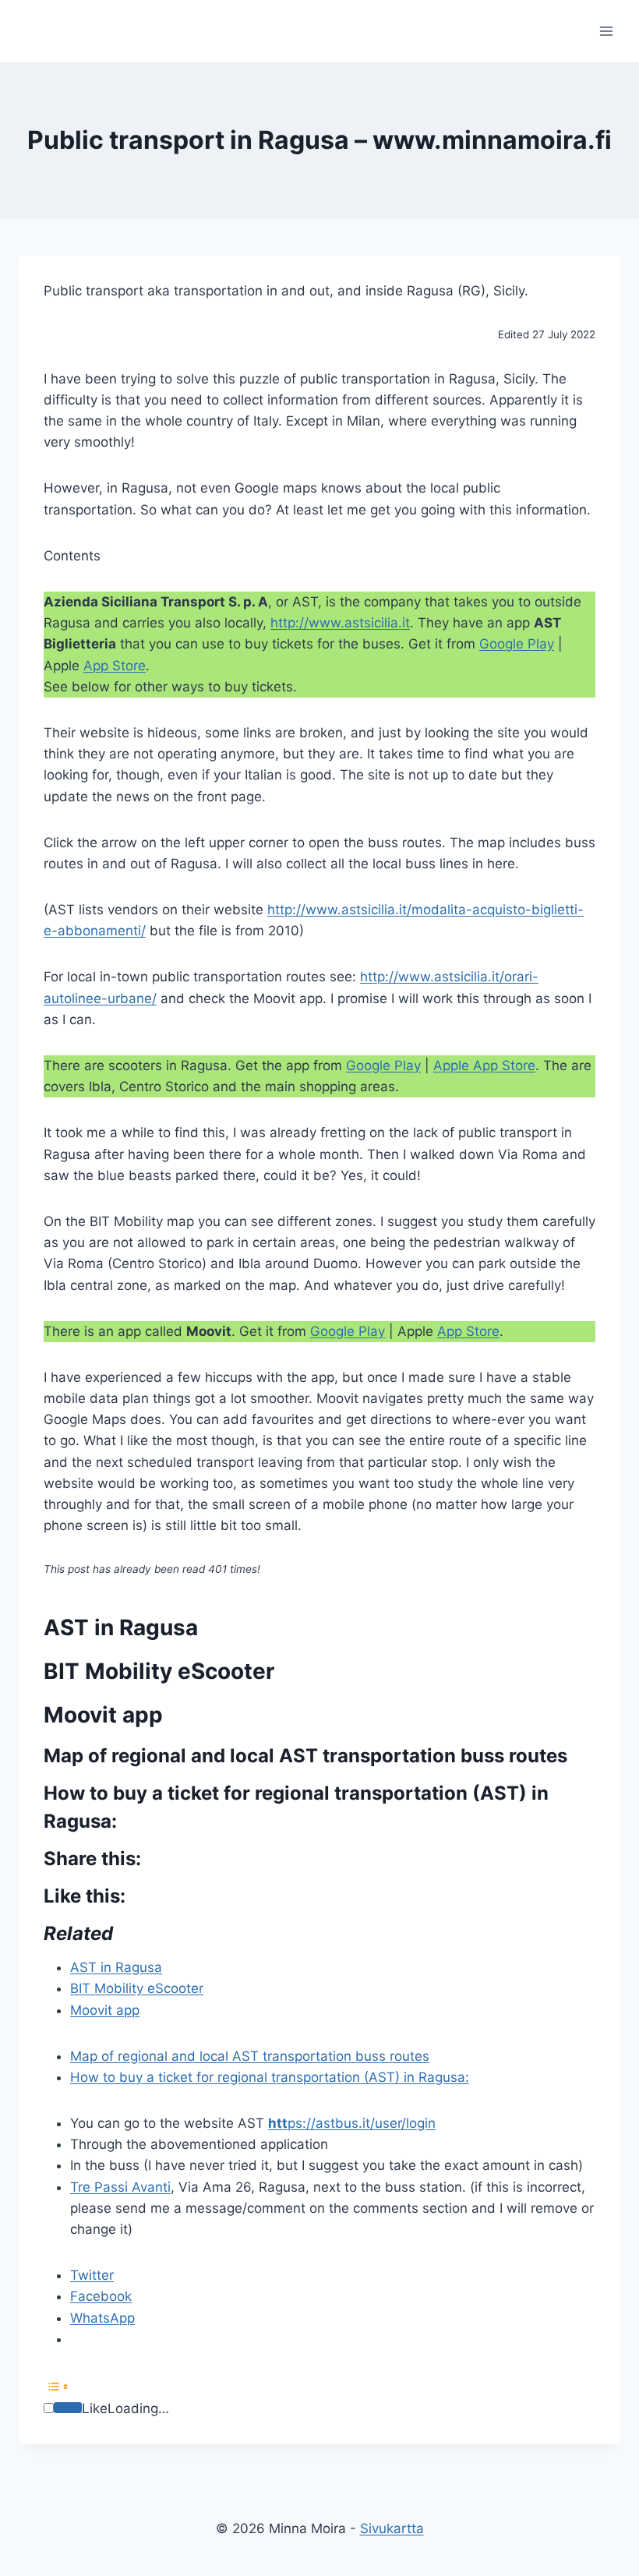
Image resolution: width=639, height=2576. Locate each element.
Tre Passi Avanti (120, 2187)
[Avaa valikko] (606, 31)
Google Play (517, 644)
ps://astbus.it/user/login (362, 2123)
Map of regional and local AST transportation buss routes (250, 2056)
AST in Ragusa (116, 1967)
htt (278, 2123)
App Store (115, 666)
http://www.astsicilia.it (340, 623)
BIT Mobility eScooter (137, 1988)
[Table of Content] (319, 2387)
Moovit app (105, 2010)
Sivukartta (392, 2528)
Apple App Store (484, 1065)
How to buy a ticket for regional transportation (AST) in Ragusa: (270, 2077)
